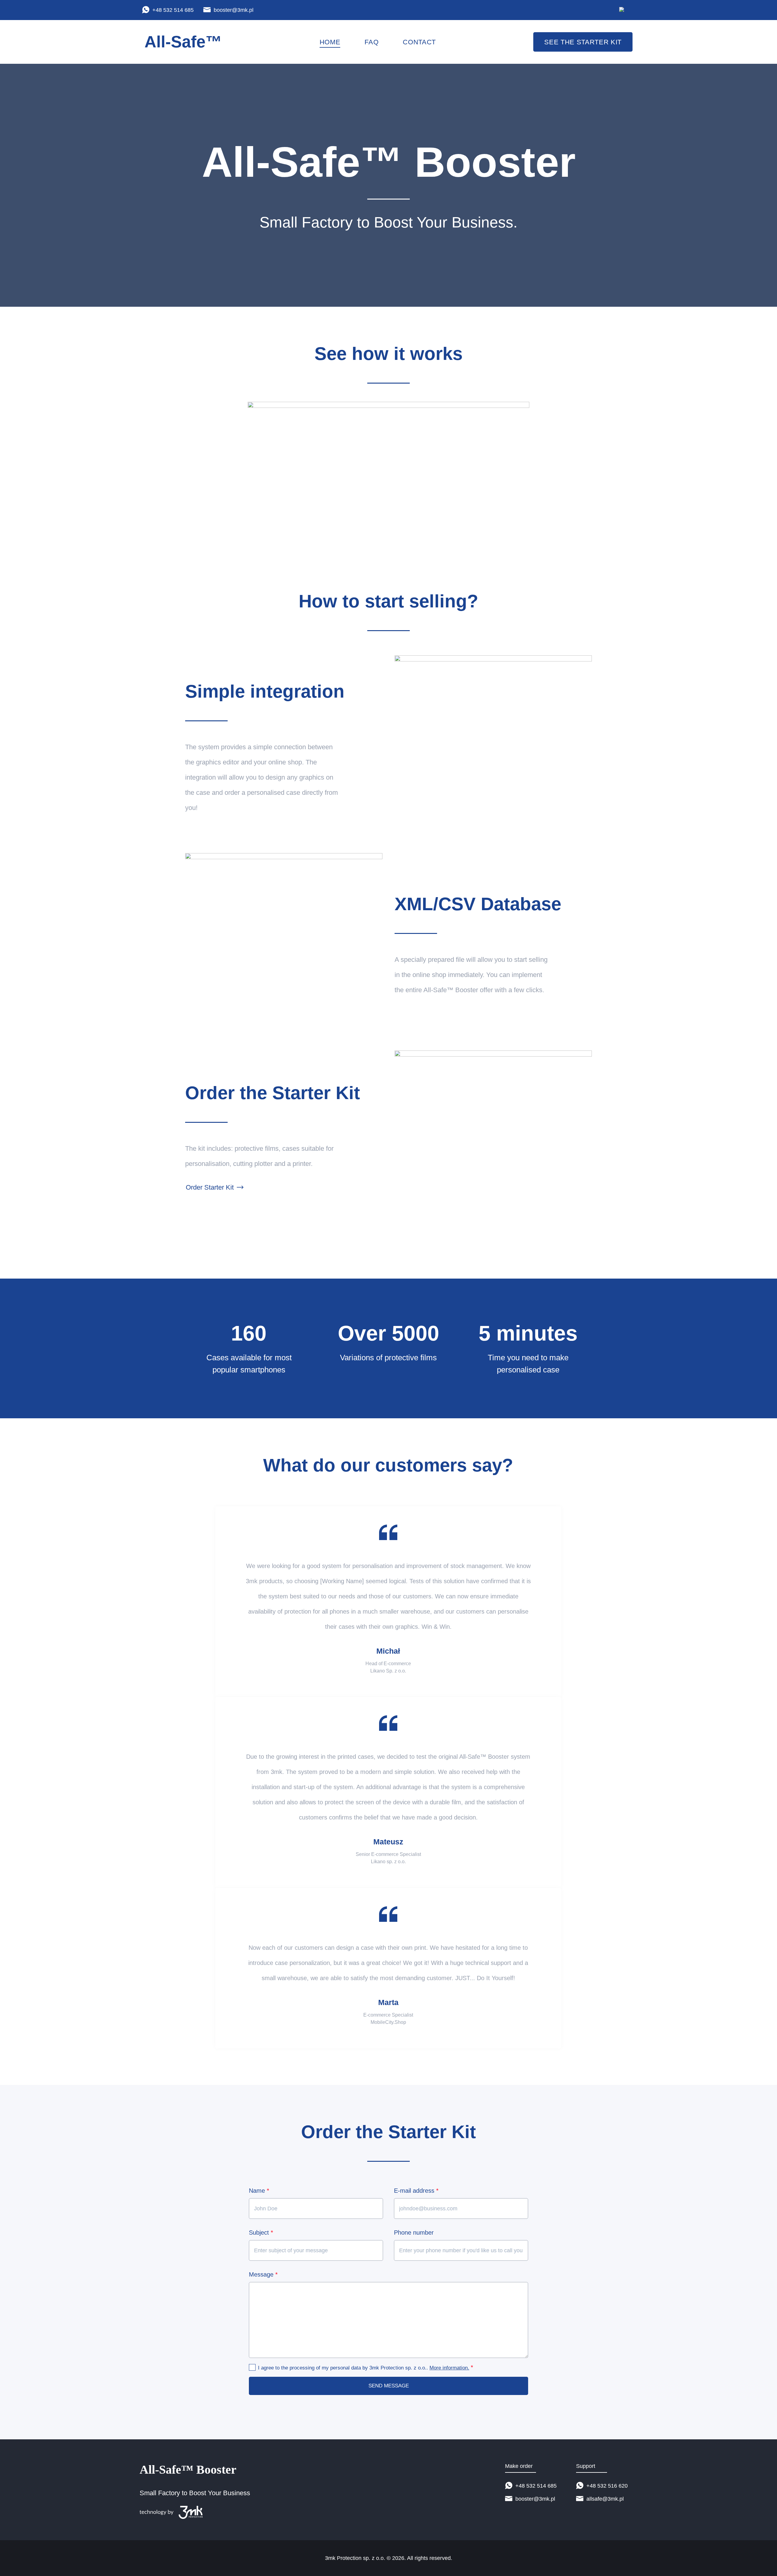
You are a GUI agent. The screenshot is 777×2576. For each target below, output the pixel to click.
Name (259, 2191)
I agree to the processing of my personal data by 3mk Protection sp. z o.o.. (366, 2367)
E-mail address (416, 2191)
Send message (389, 2386)
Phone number (414, 2233)
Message (263, 2274)
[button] (388, 481)
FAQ (372, 42)
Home (330, 42)
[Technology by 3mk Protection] (195, 2512)
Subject (261, 2233)
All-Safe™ (183, 42)
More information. (449, 2368)
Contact (419, 42)
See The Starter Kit (583, 42)
